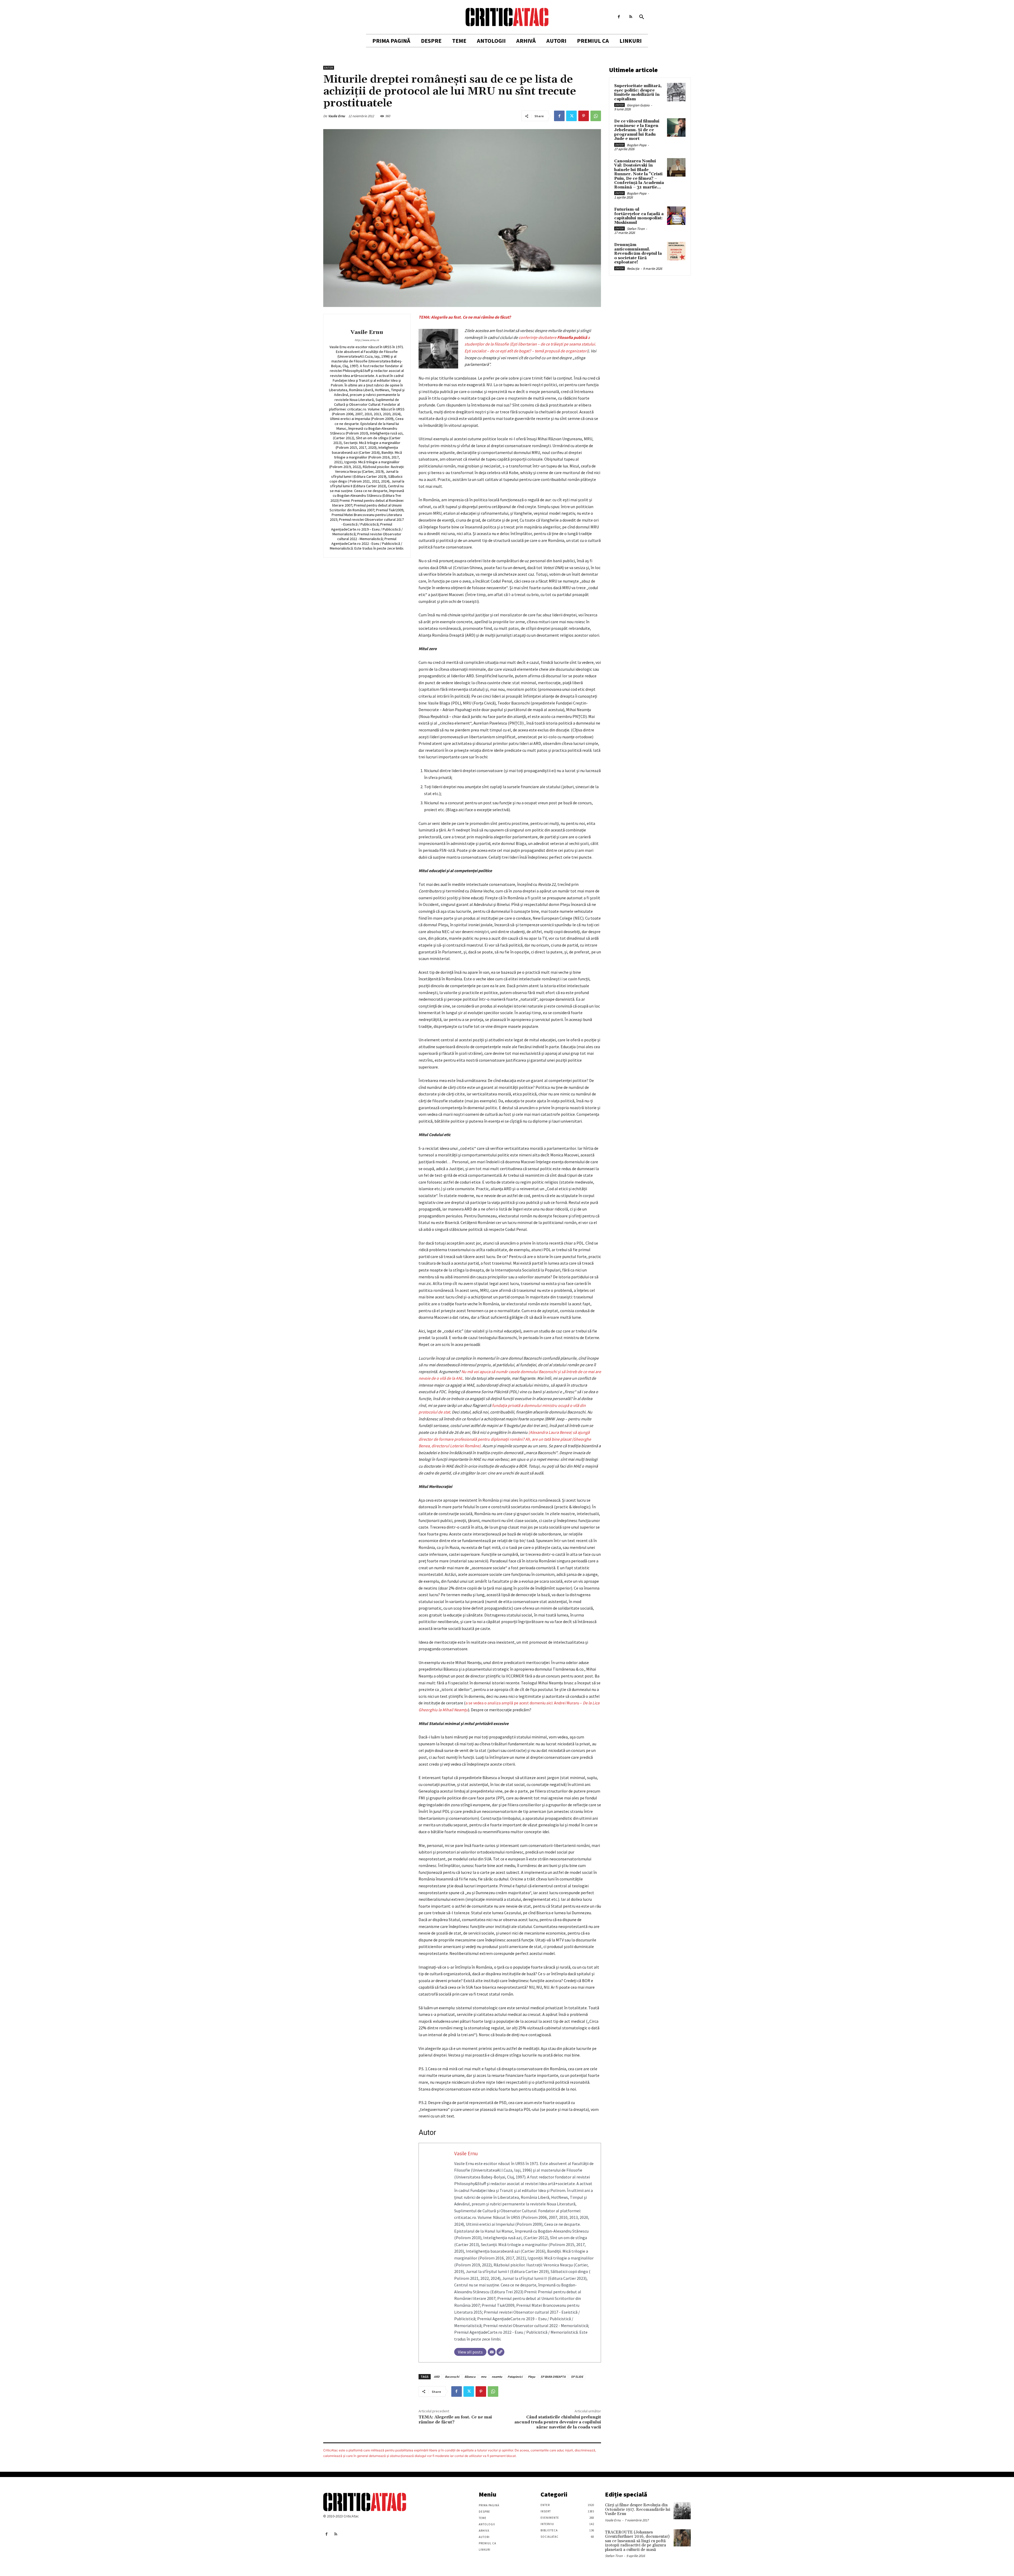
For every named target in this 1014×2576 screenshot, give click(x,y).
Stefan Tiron (636, 229)
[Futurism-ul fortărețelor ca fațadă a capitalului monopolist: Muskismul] (676, 216)
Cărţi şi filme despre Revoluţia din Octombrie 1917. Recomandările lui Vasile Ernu (638, 2509)
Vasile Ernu (337, 116)
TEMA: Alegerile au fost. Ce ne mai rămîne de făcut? (465, 317)
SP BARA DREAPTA (553, 2377)
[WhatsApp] (596, 116)
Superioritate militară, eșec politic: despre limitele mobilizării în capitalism (638, 93)
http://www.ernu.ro (367, 340)
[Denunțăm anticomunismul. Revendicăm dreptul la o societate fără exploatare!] (676, 251)
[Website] (500, 2352)
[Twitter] (571, 116)
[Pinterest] (584, 116)
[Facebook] (619, 17)
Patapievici (515, 2377)
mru (484, 2377)
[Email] (492, 2352)
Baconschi (452, 2377)
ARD (437, 2377)
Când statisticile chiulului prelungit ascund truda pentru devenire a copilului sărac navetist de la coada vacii (558, 2422)
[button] (642, 17)
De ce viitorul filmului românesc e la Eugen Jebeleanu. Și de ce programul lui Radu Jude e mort (637, 130)
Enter (329, 68)
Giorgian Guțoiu (638, 105)
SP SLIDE (577, 2377)
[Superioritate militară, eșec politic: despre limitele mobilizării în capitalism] (676, 92)
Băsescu (470, 2377)
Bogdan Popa (637, 145)
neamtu (497, 2377)
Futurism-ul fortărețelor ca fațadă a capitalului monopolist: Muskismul (639, 216)
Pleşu (532, 2377)
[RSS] (631, 17)
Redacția (633, 269)
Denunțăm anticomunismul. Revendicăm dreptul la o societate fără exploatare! (638, 254)
